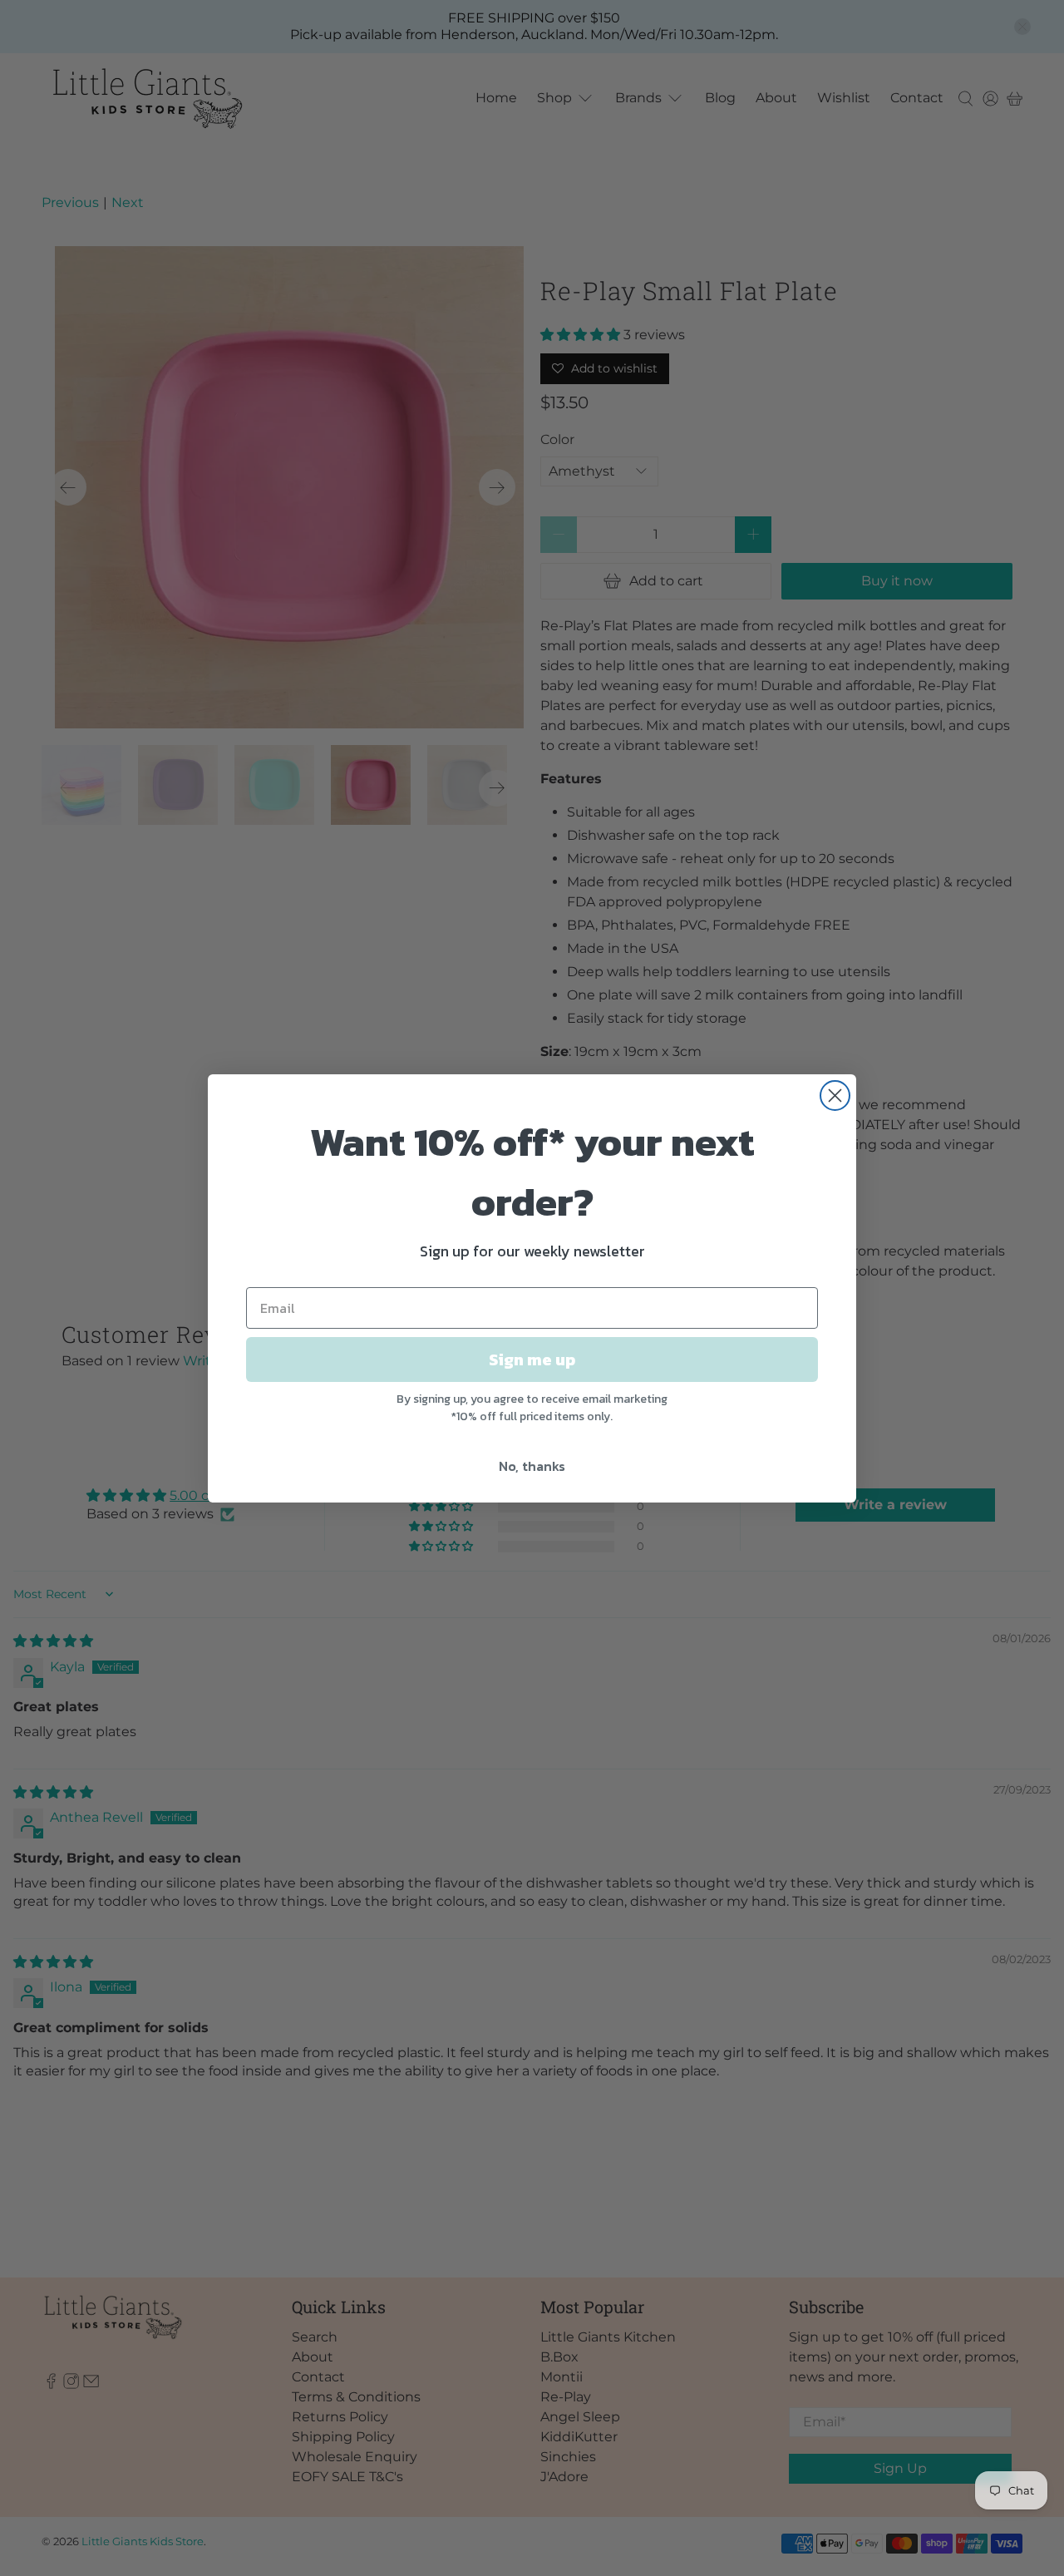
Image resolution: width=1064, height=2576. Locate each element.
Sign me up (532, 1360)
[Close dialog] (835, 1096)
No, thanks (532, 1466)
